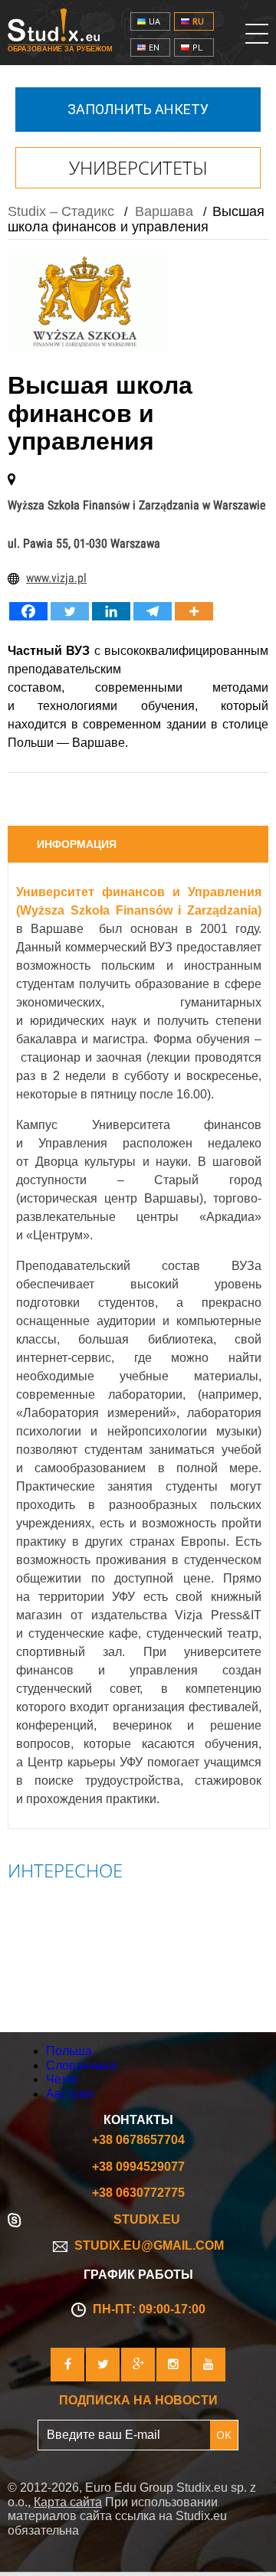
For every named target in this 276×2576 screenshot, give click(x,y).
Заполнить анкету (138, 109)
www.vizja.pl (56, 578)
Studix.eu (147, 2219)
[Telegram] (153, 611)
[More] (194, 611)
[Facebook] (28, 611)
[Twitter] (70, 611)
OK (224, 2435)
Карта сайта (68, 2502)
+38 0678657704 (138, 2140)
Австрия (38, 1991)
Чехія (27, 1964)
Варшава (164, 211)
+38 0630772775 (138, 2193)
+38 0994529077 (138, 2167)
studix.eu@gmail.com (148, 2245)
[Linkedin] (111, 611)
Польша (39, 1911)
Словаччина (55, 1938)
